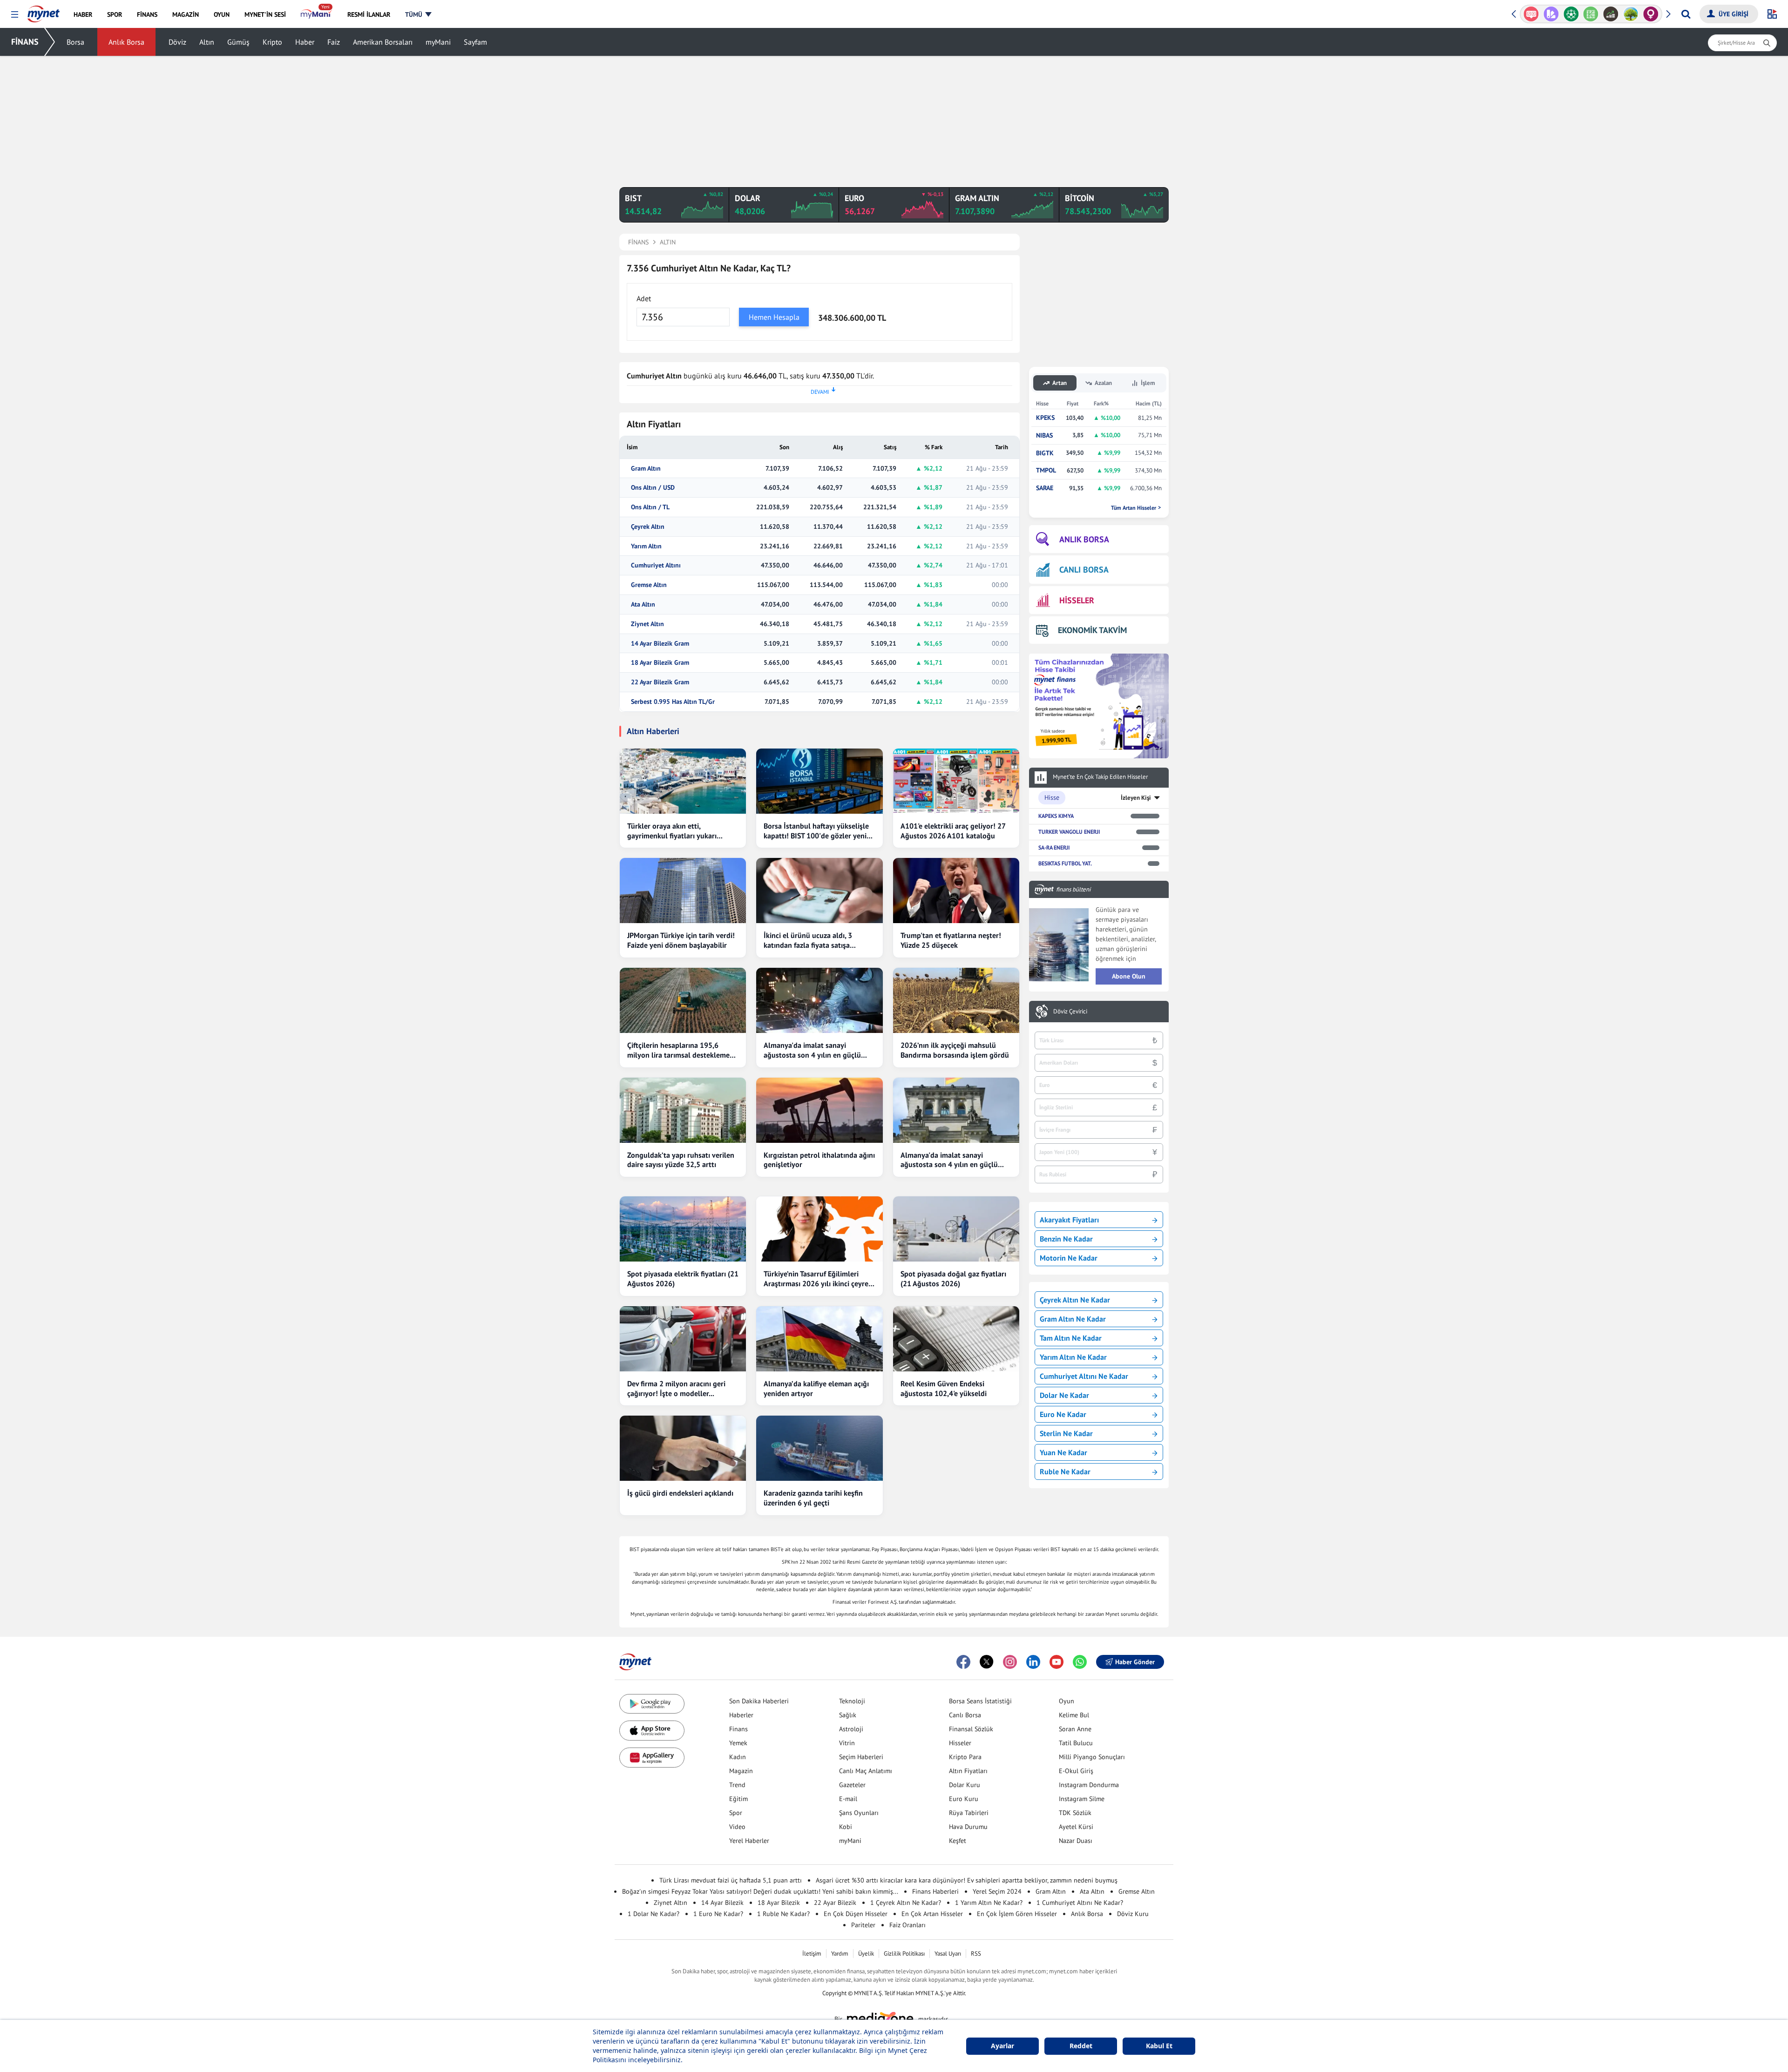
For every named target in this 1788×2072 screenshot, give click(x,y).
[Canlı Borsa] (1591, 14)
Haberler (741, 1715)
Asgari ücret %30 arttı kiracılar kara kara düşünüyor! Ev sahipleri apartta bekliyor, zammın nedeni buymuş (967, 1880)
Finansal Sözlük (971, 1729)
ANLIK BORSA (1084, 539)
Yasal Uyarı (948, 1954)
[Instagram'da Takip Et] (1010, 1662)
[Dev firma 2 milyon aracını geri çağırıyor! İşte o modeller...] (683, 1339)
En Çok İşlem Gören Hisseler (1017, 1914)
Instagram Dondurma (1089, 1785)
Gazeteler (852, 1785)
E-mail (848, 1799)
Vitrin (847, 1743)
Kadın (738, 1757)
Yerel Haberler (749, 1841)
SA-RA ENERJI (1054, 847)
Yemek (738, 1743)
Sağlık (848, 1715)
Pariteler (863, 1925)
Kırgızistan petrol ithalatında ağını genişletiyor (819, 1160)
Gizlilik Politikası (904, 1954)
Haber (305, 42)
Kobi (846, 1827)
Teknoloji (852, 1701)
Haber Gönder (1135, 1662)
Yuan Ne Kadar (1063, 1452)
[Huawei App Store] (652, 1758)
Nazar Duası (1076, 1841)
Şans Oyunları (859, 1813)
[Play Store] (652, 1704)
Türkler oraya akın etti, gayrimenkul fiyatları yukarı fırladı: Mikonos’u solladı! (672, 831)
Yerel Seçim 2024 (997, 1891)
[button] (15, 15)
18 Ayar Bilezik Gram (660, 663)
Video (737, 1827)
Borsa (75, 42)
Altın (207, 42)
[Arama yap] (1686, 14)
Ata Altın (643, 604)
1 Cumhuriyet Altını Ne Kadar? (1080, 1903)
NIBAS (1044, 435)
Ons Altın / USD (653, 488)
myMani (438, 42)
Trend (737, 1785)
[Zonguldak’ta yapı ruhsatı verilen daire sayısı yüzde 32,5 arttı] (683, 1110)
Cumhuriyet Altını (656, 565)
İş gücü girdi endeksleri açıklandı (680, 1493)
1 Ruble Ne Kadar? (783, 1914)
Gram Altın (646, 469)
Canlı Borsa (965, 1715)
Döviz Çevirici (1070, 1012)
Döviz (177, 42)
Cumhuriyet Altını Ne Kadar (1084, 1376)
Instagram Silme (1082, 1799)
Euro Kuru (964, 1799)
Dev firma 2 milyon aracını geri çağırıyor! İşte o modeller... (676, 1388)
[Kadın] (1631, 14)
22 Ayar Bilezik (835, 1903)
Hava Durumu (968, 1827)
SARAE (1045, 488)
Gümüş (238, 42)
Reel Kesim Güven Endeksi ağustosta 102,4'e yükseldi (944, 1388)
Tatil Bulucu (1076, 1743)
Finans (738, 1729)
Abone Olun (1129, 976)
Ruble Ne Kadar (1065, 1471)
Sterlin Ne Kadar (1066, 1433)
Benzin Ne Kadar (1066, 1239)
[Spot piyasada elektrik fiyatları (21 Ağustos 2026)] (683, 1229)
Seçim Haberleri (861, 1757)
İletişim (812, 1954)
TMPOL (1046, 470)
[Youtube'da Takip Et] (1057, 1662)
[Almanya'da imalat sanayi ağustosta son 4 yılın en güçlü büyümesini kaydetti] (819, 1000)
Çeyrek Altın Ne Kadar (1075, 1300)
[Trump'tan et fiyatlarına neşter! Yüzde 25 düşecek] (956, 891)
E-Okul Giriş (1076, 1771)
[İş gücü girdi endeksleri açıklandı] (683, 1448)
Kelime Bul (1074, 1715)
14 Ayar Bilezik (722, 1903)
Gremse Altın (649, 585)
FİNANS (25, 42)
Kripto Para (965, 1757)
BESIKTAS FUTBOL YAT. (1065, 863)
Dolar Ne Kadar (1064, 1395)
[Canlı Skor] (1551, 14)
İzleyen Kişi (1136, 798)
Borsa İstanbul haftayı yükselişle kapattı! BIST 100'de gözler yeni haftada (816, 831)
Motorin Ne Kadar (1069, 1258)
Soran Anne (1075, 1729)
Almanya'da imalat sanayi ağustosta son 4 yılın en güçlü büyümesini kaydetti (812, 1050)
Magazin (741, 1771)
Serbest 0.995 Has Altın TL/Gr (673, 702)
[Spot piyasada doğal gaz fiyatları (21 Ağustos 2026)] (956, 1229)
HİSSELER (1077, 600)
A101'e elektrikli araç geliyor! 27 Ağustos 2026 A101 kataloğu (953, 831)
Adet (644, 298)
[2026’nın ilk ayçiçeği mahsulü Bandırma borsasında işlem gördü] (956, 1000)
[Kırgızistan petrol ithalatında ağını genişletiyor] (819, 1110)
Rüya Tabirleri (969, 1813)
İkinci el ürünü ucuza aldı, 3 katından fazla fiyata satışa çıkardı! (808, 940)
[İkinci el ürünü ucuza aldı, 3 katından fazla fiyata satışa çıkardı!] (819, 891)
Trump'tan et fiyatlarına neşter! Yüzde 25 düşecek (951, 940)
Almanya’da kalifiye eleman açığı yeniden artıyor (816, 1388)
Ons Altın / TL (650, 507)
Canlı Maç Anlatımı (866, 1771)
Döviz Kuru (1133, 1914)
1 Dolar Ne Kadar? (654, 1914)
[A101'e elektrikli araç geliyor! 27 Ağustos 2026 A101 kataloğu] (956, 781)
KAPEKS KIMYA (1056, 816)
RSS (976, 1954)
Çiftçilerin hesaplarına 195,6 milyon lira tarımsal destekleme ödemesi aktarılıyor (678, 1050)
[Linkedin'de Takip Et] (1033, 1662)
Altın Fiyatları (968, 1771)
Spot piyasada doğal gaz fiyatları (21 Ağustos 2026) (953, 1279)
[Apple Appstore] (652, 1731)
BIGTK (1045, 453)
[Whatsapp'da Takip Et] (1080, 1662)
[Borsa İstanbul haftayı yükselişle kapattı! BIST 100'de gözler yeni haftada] (819, 781)
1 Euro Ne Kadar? (718, 1914)
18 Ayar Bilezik (779, 1903)
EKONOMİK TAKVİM (1092, 630)
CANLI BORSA (1084, 570)
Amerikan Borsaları (383, 42)
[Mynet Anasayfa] (44, 11)
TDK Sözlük (1075, 1813)
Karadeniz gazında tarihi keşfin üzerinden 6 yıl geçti (813, 1498)
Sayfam (475, 42)
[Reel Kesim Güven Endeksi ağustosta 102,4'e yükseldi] (956, 1339)
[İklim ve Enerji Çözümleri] (1611, 14)
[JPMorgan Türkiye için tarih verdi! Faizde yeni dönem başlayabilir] (683, 891)
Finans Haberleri (935, 1891)
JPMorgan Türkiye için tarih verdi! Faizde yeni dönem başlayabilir (681, 940)
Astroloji (851, 1729)
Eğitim (738, 1799)
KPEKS (1045, 418)
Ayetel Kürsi (1076, 1827)
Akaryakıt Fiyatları (1069, 1220)
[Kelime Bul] (1571, 14)
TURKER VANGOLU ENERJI (1069, 832)
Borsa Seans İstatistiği (980, 1701)
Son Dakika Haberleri (759, 1701)
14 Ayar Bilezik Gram (660, 644)
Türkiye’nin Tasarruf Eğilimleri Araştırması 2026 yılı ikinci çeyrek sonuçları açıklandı (818, 1279)
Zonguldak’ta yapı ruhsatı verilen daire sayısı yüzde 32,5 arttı (681, 1160)
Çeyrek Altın (648, 527)
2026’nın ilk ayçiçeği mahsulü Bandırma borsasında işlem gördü (955, 1050)
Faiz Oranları (908, 1925)
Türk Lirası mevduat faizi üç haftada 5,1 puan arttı (731, 1880)
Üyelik (866, 1954)
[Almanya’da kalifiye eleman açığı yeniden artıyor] (819, 1339)
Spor (736, 1813)
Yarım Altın (646, 546)
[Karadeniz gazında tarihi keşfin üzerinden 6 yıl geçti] (819, 1448)
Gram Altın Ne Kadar (1073, 1319)
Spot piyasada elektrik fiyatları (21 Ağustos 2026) (683, 1279)
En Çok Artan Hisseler (932, 1914)
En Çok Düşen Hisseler (856, 1914)
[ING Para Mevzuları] (1651, 14)
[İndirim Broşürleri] (1531, 14)
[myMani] (316, 14)
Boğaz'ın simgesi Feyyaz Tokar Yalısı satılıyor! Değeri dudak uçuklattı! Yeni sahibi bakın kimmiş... (760, 1891)
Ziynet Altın (647, 624)
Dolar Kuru (965, 1785)
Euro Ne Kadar (1063, 1414)
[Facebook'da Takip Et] (963, 1662)
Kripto (272, 42)
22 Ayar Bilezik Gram (660, 682)
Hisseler (960, 1743)
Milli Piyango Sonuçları (1092, 1757)
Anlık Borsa (126, 42)
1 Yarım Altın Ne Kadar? (989, 1903)
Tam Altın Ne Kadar (1071, 1338)
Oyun (1067, 1701)
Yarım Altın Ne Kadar (1073, 1357)
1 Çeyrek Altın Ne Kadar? (906, 1903)
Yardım (840, 1954)
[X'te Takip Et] (987, 1662)
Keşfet (958, 1841)
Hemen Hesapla (774, 317)
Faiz (334, 42)
